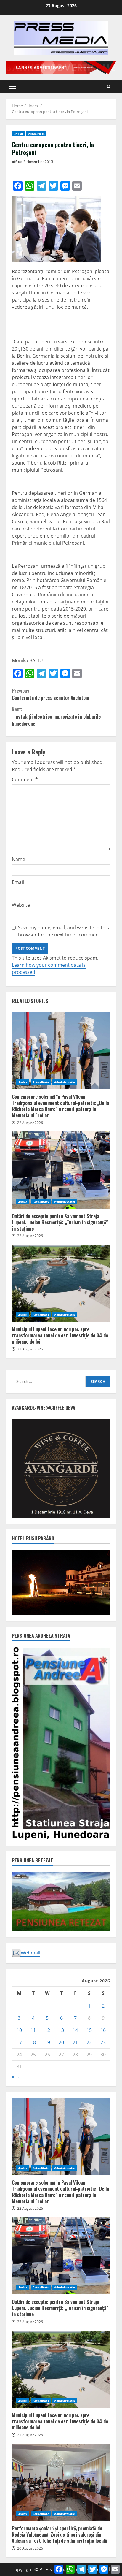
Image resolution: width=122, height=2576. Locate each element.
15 (89, 2030)
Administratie (65, 1082)
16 (103, 2030)
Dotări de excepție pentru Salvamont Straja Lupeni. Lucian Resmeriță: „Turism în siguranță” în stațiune (61, 1170)
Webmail (30, 1953)
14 (75, 2030)
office (17, 162)
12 (47, 2030)
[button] (12, 86)
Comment (25, 779)
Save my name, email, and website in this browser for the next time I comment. (64, 931)
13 (61, 2030)
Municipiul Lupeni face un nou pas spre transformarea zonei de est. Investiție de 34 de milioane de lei (61, 1283)
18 (33, 2042)
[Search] (109, 87)
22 (89, 2042)
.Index (18, 134)
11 (33, 2030)
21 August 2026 (30, 1349)
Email (18, 882)
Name (19, 859)
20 (61, 2042)
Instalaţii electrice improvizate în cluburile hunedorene (56, 716)
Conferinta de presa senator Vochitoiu (50, 694)
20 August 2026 (30, 2548)
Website (21, 905)
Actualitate (36, 134)
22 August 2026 (30, 1123)
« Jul (16, 2076)
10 (19, 2030)
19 (47, 2042)
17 (19, 2042)
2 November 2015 (38, 162)
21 (75, 2042)
